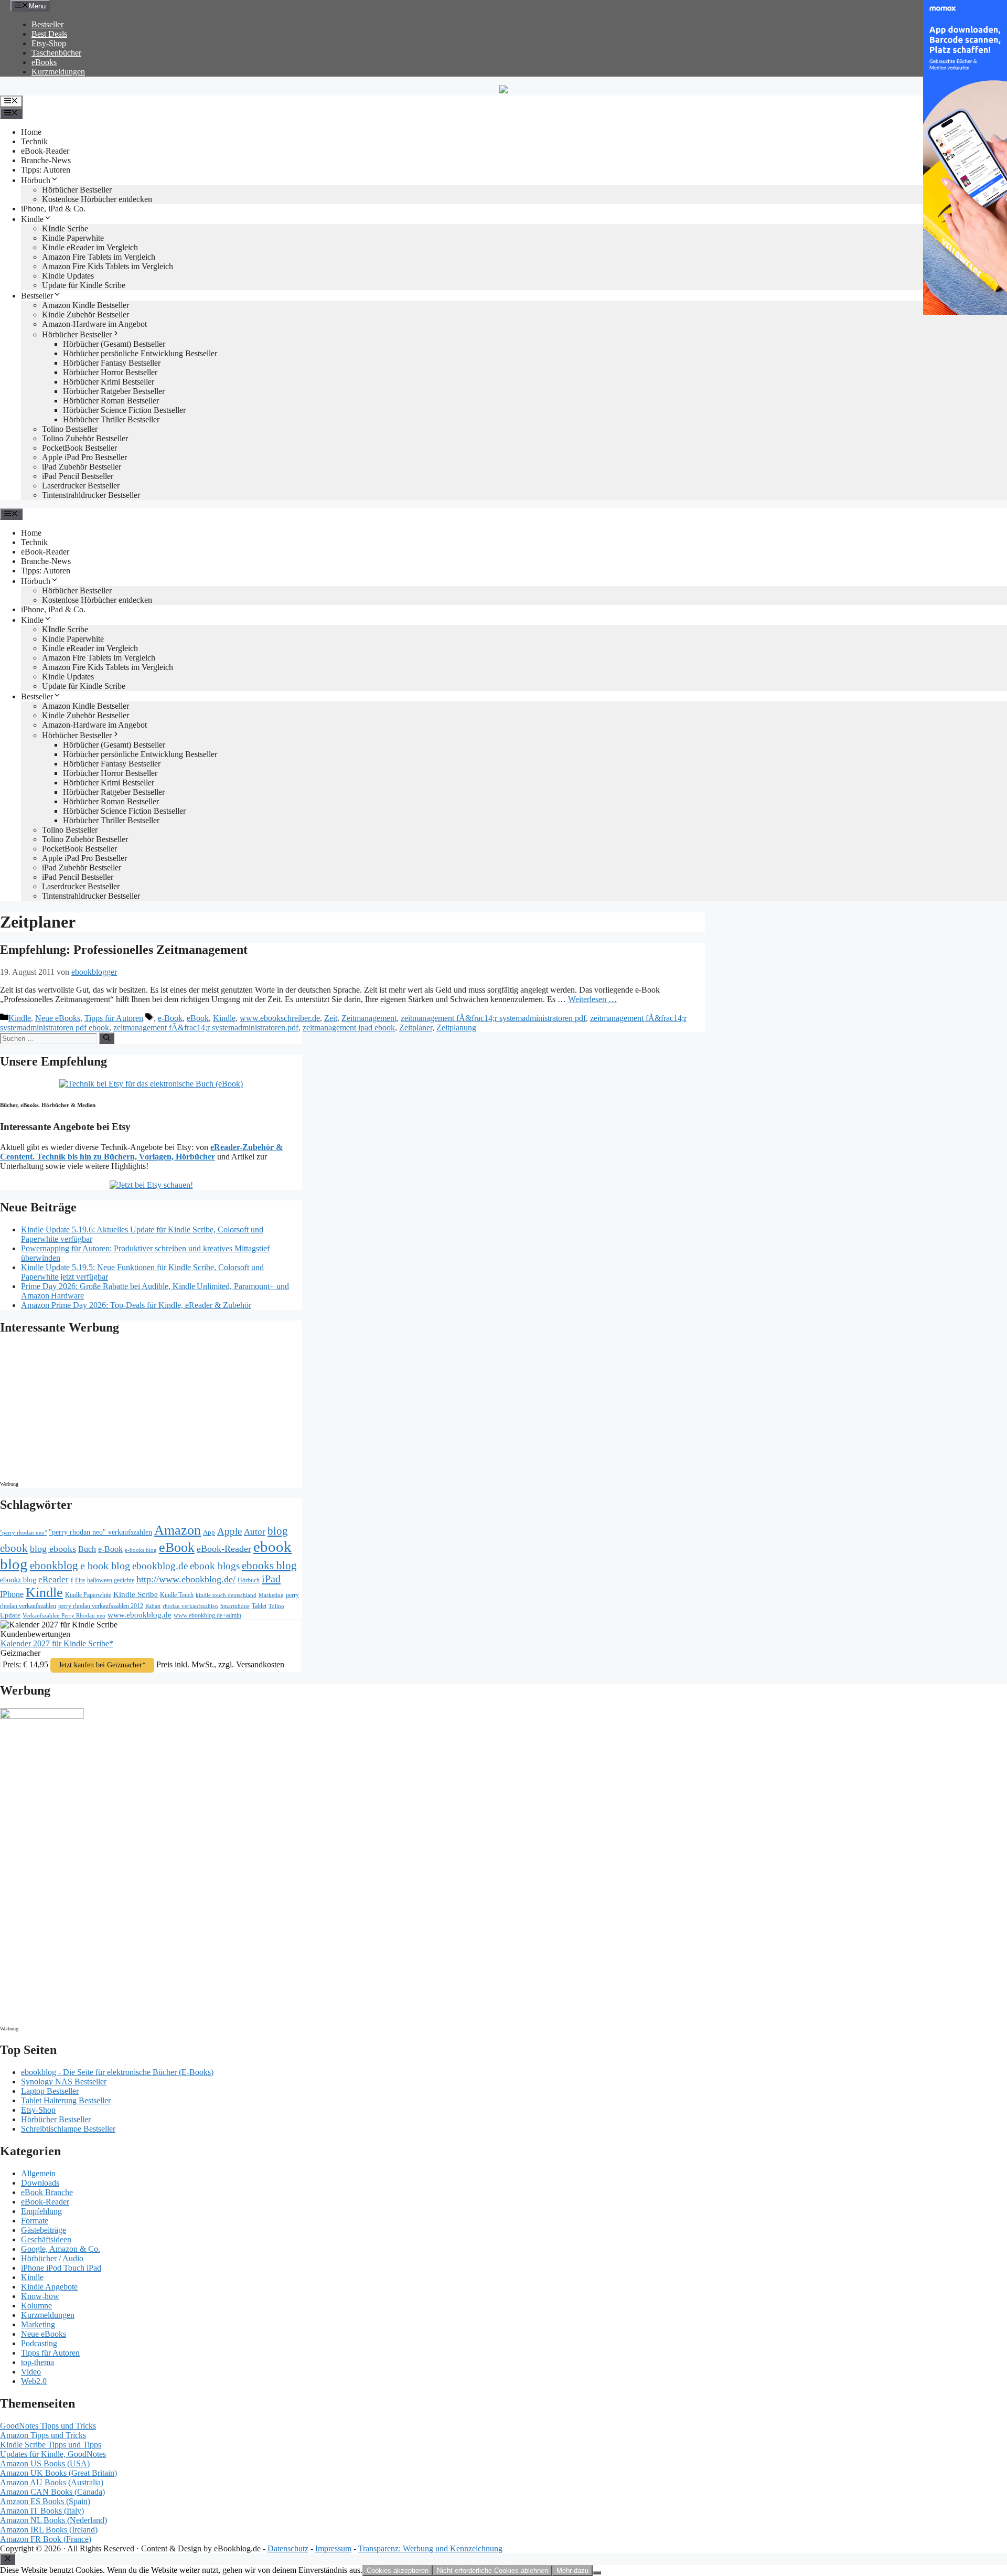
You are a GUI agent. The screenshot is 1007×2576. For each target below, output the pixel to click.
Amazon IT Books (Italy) (42, 2511)
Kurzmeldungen (58, 72)
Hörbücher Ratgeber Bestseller (114, 391)
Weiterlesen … (592, 999)
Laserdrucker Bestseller (81, 486)
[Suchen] (107, 1038)
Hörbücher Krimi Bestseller (109, 382)
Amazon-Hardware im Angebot (94, 324)
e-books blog (141, 1550)
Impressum (333, 2548)
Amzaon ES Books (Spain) (45, 2501)
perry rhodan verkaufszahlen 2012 (101, 1606)
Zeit (331, 1018)
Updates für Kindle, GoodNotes (53, 2454)
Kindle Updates (68, 276)
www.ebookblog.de (140, 1615)
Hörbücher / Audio (52, 2258)
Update (10, 1615)
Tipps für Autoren (114, 1018)
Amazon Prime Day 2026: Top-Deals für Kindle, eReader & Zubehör (136, 1305)
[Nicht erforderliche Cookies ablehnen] (597, 2573)
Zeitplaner (416, 1028)
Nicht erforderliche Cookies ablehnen (492, 2570)
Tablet (259, 1606)
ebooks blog (269, 1566)
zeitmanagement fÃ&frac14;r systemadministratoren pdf (493, 1018)
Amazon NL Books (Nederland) (53, 2520)
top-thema (38, 2362)
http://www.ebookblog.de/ (186, 1579)
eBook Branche (47, 2192)
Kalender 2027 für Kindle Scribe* (57, 1643)
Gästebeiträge (44, 2230)
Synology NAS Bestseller (64, 2082)
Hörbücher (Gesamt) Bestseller (114, 344)
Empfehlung (41, 2211)
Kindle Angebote (49, 2287)
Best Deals (49, 34)
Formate (35, 2221)
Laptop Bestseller (50, 2091)
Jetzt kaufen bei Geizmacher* (102, 1665)
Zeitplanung (456, 1028)
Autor (255, 1532)
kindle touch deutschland (226, 1595)
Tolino (276, 1606)
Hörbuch (36, 180)
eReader (53, 1579)
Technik (34, 141)
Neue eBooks (58, 1018)
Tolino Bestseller (70, 429)
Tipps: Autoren (46, 170)
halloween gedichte (111, 1580)
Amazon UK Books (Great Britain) (58, 2473)
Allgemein (38, 2173)
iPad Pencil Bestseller (78, 476)
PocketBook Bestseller (79, 448)
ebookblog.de (160, 1566)
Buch (87, 1549)
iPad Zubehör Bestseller (82, 467)
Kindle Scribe (136, 1594)
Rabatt (153, 1606)
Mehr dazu (572, 2570)
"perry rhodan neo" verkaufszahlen (100, 1532)
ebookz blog (18, 1580)
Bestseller (47, 24)
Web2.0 (34, 2381)
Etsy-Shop (49, 43)
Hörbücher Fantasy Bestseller (112, 363)
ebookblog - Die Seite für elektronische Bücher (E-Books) (117, 2072)
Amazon (178, 1530)
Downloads (40, 2183)
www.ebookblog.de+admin (207, 1616)
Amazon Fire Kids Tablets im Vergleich (108, 266)
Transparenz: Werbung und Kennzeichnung (430, 2548)
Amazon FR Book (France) (46, 2539)
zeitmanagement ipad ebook (349, 1028)
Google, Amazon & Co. (61, 2249)
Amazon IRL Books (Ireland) (49, 2530)
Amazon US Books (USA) (45, 2463)
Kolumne (36, 2306)
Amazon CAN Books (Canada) (52, 2492)
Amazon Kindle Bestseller (85, 305)
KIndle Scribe (65, 228)
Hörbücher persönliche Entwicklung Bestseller (140, 353)
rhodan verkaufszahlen (190, 1606)
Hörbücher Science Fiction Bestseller (124, 410)
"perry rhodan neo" (23, 1532)
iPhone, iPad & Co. (53, 209)
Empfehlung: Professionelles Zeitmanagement (124, 950)
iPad (271, 1579)
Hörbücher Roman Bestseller (111, 401)
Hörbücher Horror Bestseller (110, 372)
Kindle (32, 219)
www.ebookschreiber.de (280, 1018)
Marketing (271, 1595)
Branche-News (46, 160)
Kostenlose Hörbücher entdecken (97, 199)
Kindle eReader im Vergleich (90, 247)
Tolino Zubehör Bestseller (85, 438)
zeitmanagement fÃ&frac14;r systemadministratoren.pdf (206, 1028)
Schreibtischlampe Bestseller (68, 2129)
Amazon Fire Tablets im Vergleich (99, 257)
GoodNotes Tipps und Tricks (48, 2426)
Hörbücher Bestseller (77, 190)
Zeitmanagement (369, 1018)
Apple (229, 1531)
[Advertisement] (89, 1411)
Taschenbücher (56, 53)
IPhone (12, 1594)
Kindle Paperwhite (73, 238)
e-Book (170, 1018)
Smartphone (235, 1606)
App (209, 1532)
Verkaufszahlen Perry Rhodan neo (64, 1615)
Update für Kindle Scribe (84, 285)
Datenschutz (288, 2548)
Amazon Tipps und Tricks (43, 2435)
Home (31, 132)
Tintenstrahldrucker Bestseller (91, 495)
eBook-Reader (45, 151)
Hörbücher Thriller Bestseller (111, 419)
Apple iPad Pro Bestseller (84, 457)
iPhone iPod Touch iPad (61, 2268)
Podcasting (39, 2343)
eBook (198, 1018)
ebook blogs (215, 1566)
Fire (80, 1580)
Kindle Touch (177, 1595)
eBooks (44, 62)
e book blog (105, 1566)
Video (31, 2372)
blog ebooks (53, 1549)
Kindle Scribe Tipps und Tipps (51, 2445)
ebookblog (54, 1566)
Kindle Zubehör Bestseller (85, 315)
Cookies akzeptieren (398, 2570)
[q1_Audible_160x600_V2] (42, 1716)
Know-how (40, 2296)
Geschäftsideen (46, 2239)
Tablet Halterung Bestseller (66, 2100)
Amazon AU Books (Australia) (52, 2482)
